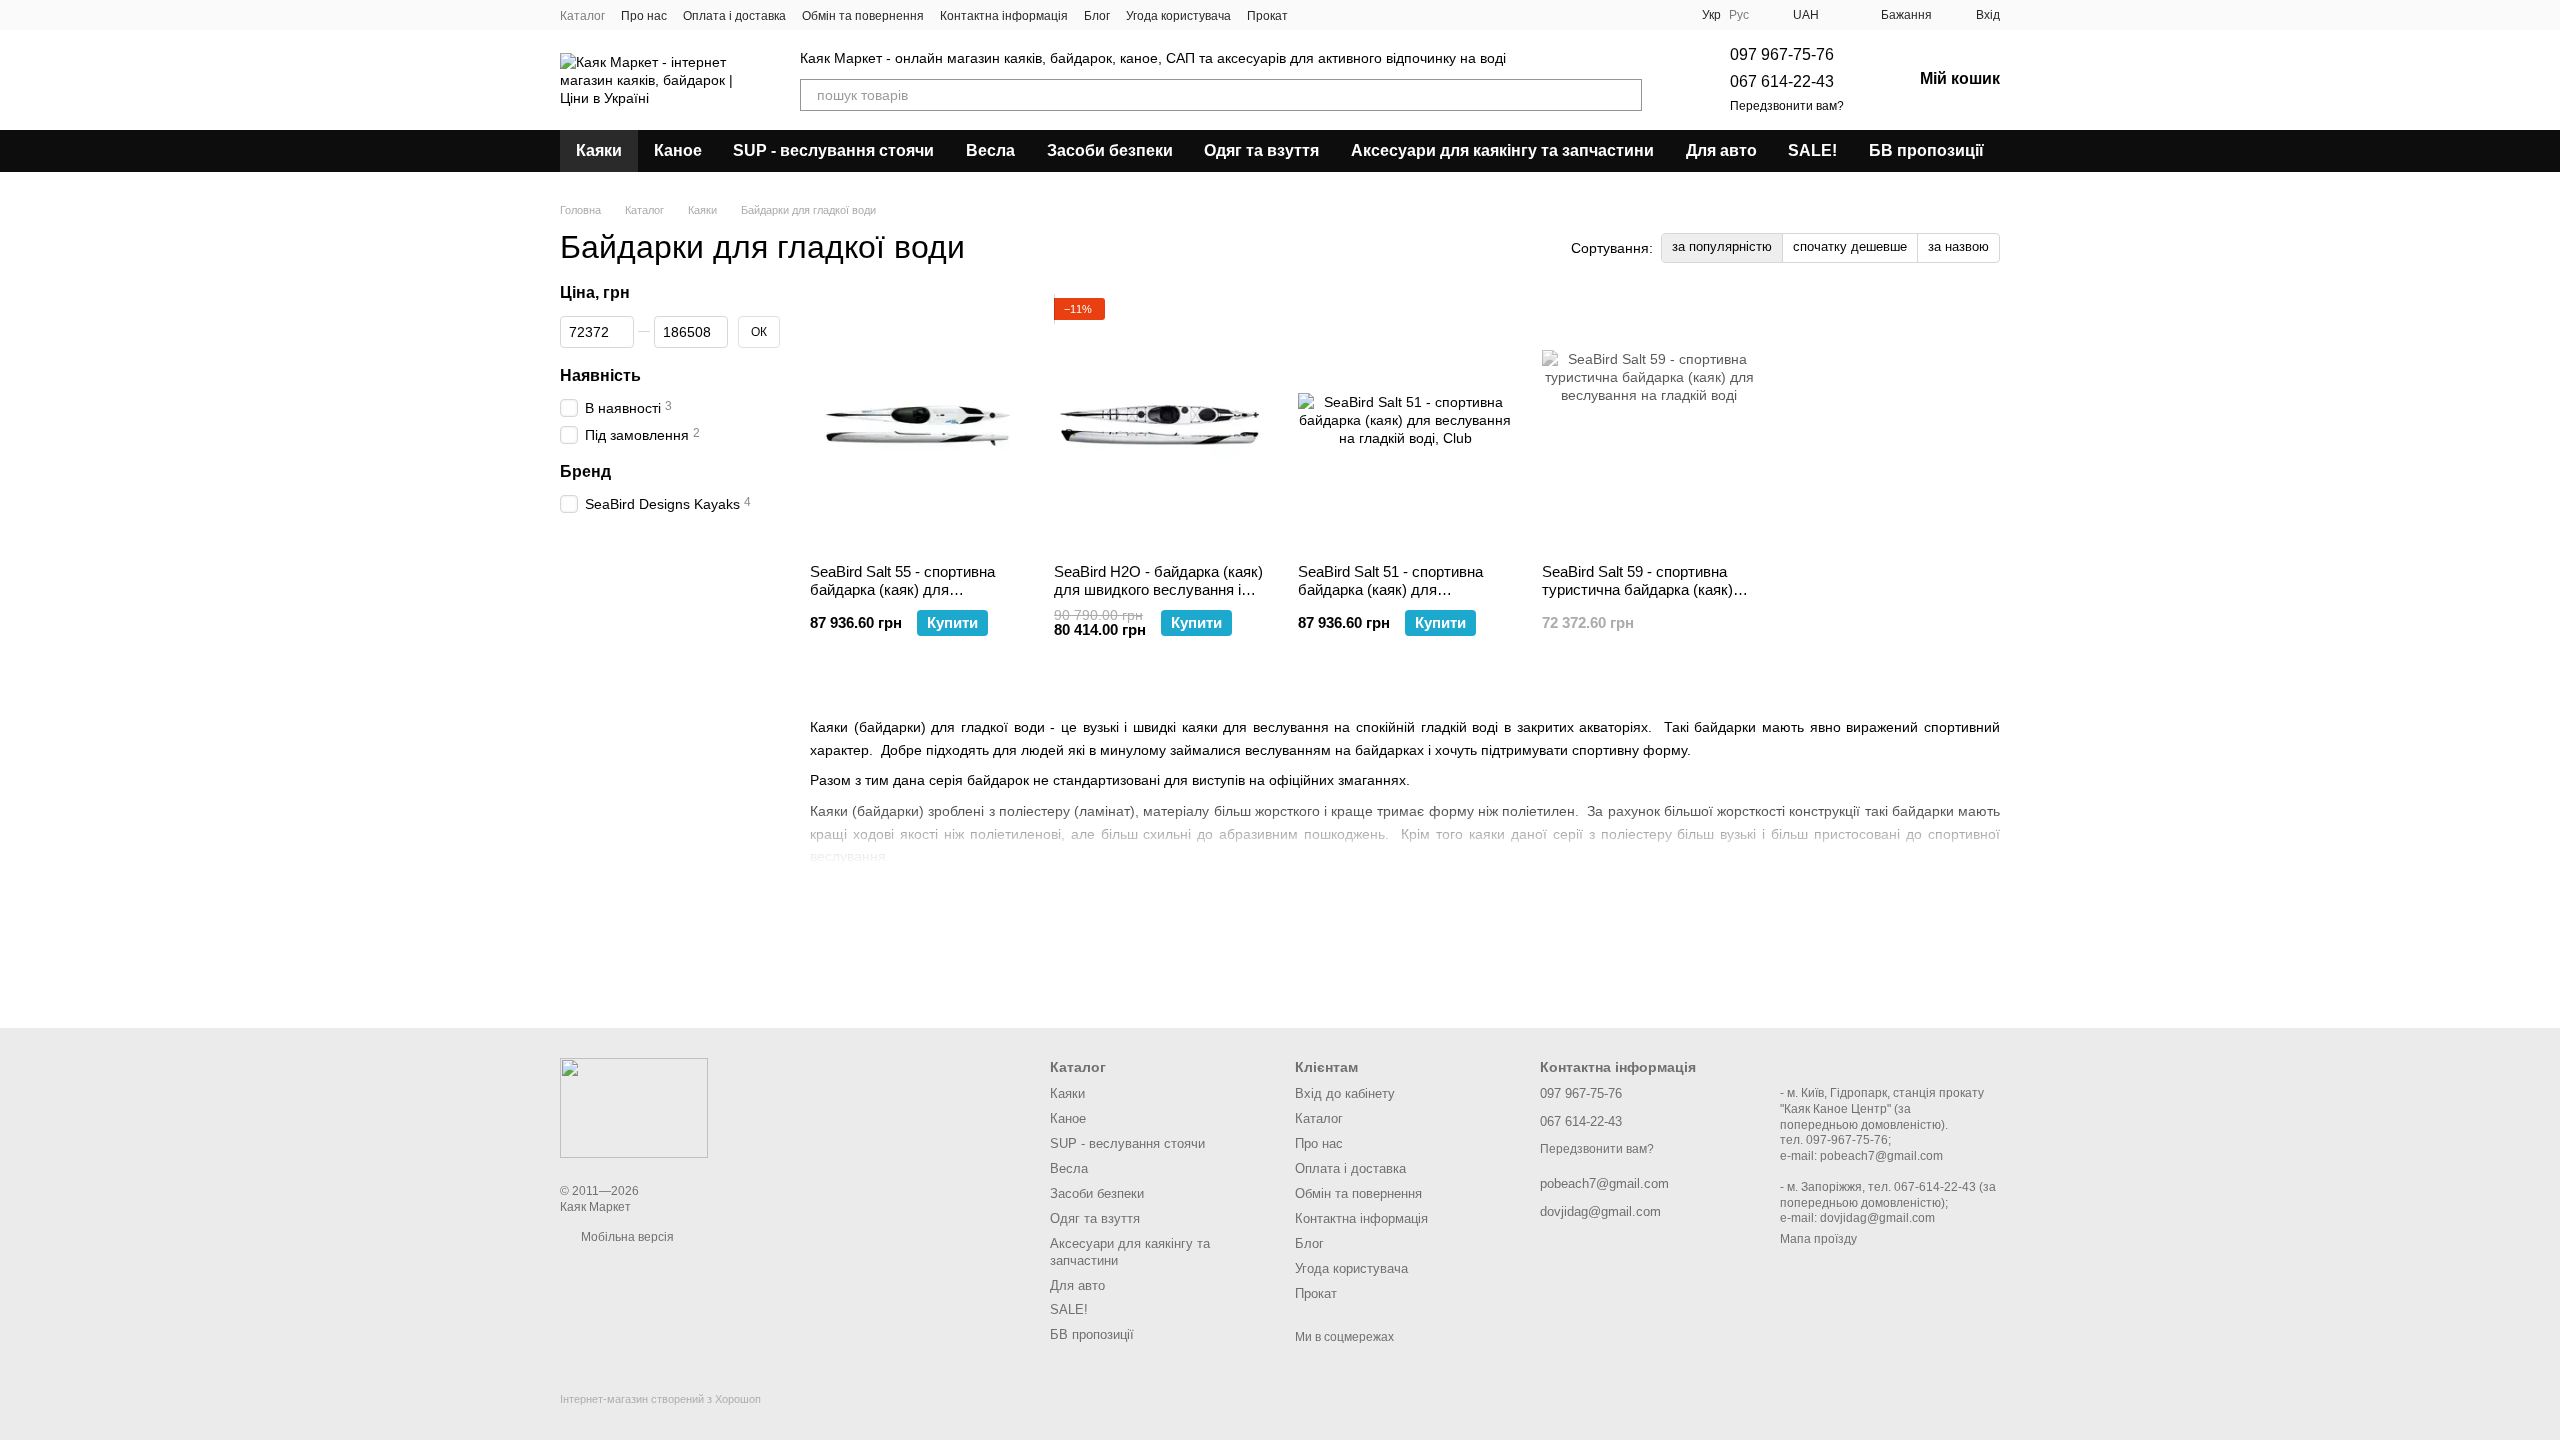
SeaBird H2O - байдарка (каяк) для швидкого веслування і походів (1158, 589)
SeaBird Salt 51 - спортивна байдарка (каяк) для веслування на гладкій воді (1391, 589)
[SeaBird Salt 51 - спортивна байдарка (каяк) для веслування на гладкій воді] (1405, 423)
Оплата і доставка (734, 16)
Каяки (599, 150)
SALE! (1812, 150)
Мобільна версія (626, 1237)
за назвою (1958, 246)
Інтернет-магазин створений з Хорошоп (660, 1399)
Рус (1739, 15)
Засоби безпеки (1110, 150)
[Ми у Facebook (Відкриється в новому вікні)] (1316, 15)
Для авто (1721, 150)
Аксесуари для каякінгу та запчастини (1502, 150)
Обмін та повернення (863, 16)
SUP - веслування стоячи (833, 150)
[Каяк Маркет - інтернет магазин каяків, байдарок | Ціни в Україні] (634, 1107)
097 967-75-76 (1782, 54)
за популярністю (1722, 246)
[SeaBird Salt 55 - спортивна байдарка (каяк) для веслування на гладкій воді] (917, 423)
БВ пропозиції (1926, 150)
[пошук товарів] (1626, 95)
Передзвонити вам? (1787, 106)
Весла (990, 150)
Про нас (644, 16)
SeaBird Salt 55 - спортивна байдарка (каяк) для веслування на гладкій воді (903, 589)
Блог (1097, 16)
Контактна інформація (1004, 16)
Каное (678, 150)
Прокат (1267, 16)
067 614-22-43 (1782, 81)
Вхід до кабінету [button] (1345, 1093)
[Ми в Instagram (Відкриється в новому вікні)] (1340, 15)
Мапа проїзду (1818, 1239)
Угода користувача (1178, 16)
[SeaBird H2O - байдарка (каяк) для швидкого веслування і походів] (1161, 423)
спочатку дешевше (1850, 246)
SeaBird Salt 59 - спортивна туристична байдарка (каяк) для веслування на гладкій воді (1637, 598)
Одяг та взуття (1261, 150)
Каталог (582, 16)
